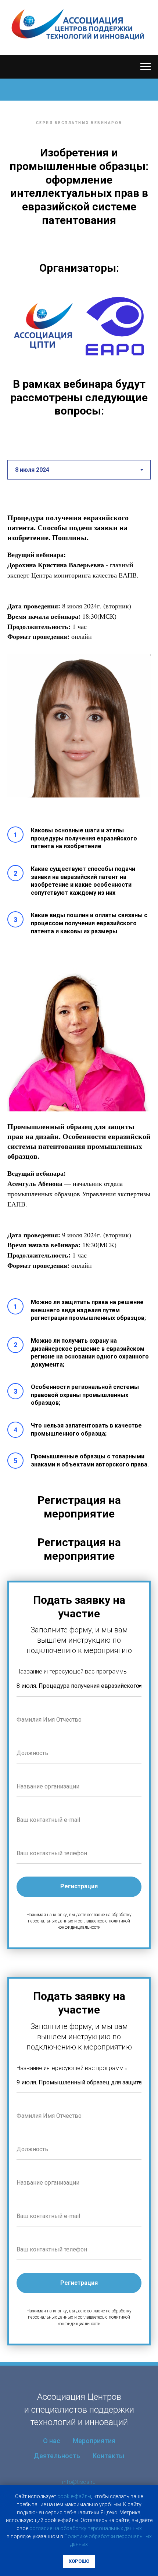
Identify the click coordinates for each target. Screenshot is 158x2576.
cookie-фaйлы (74, 2496)
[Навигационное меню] (146, 67)
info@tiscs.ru (79, 2482)
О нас (52, 2441)
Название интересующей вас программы (72, 1671)
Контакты (108, 2456)
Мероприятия (94, 2441)
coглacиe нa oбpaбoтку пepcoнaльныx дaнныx (86, 2528)
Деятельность (57, 2456)
